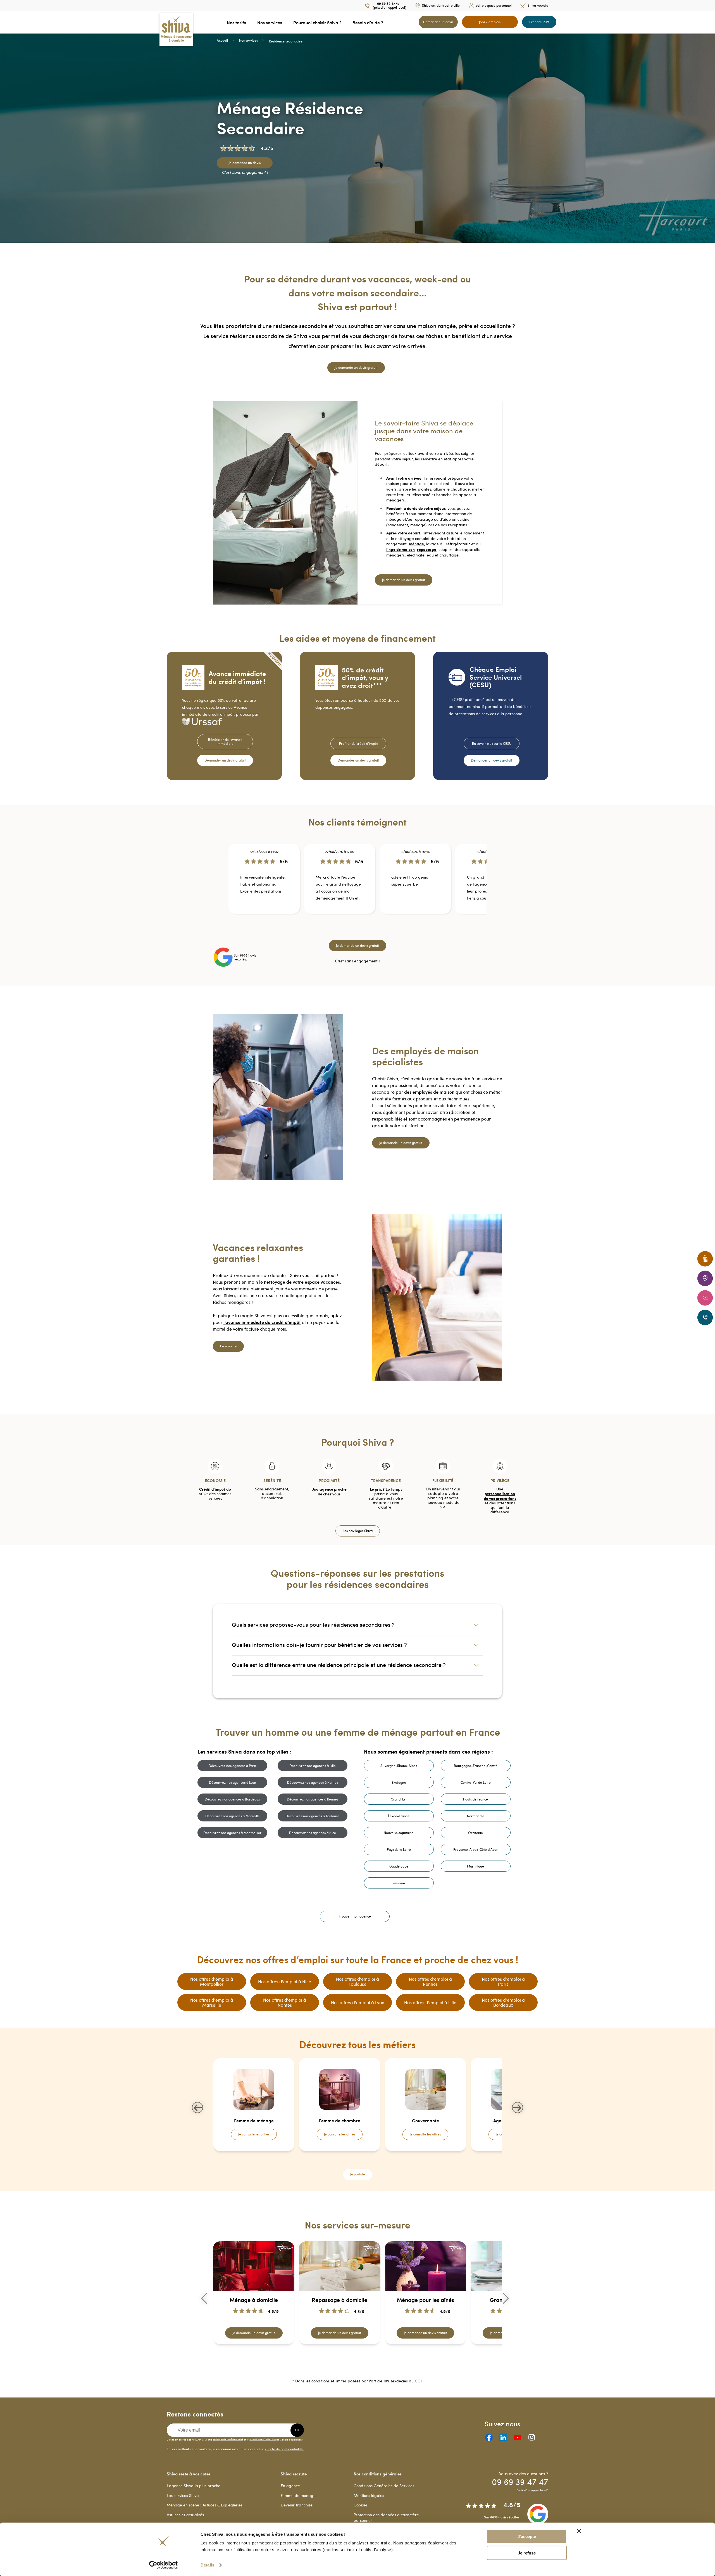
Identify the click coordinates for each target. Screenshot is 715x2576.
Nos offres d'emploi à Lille (430, 2002)
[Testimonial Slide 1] (352, 927)
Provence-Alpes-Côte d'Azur (476, 1849)
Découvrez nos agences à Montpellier (232, 1833)
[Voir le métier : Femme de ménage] (351, 2162)
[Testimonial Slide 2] (356, 927)
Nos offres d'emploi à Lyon (358, 2002)
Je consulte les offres (254, 2134)
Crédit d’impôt (212, 1489)
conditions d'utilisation (263, 2439)
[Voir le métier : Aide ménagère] (364, 2162)
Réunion (399, 1883)
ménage (416, 544)
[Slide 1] (349, 2360)
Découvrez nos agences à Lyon (233, 1782)
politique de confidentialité (228, 2439)
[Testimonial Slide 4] (363, 927)
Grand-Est (399, 1799)
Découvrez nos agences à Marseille (233, 1816)
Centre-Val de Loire (476, 1782)
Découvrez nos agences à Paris (233, 1766)
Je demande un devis (245, 163)
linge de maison (401, 549)
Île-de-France (399, 1816)
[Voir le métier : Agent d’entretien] (361, 2162)
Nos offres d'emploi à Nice (285, 1981)
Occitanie (476, 1833)
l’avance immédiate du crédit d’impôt (262, 1322)
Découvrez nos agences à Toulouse (312, 1816)
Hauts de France (476, 1799)
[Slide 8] (366, 2360)
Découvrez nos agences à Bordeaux (232, 1799)
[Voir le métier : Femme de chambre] (354, 2162)
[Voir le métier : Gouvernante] (357, 2162)
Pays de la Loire (399, 1849)
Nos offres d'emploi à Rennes (430, 1981)
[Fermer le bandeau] (579, 2531)
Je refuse (527, 2553)
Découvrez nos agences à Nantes (313, 1782)
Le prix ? (377, 1489)
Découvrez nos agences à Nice (313, 1833)
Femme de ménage (298, 2495)
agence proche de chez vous (332, 1491)
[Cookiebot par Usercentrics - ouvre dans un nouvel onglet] (164, 2565)
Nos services (248, 40)
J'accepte (527, 2536)
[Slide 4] (352, 2360)
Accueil (222, 40)
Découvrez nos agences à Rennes (313, 1799)
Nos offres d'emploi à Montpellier (212, 1981)
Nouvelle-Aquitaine (399, 1833)
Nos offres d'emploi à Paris (503, 1981)
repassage (427, 549)
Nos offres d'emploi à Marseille (212, 2002)
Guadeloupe (399, 1866)
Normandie (476, 1816)
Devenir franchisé (297, 2505)
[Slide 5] (356, 2360)
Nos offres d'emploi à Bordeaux (503, 2002)
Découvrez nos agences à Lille (313, 1766)
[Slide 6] (359, 2360)
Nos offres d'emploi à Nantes (285, 2002)
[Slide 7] (363, 2360)
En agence (290, 2486)
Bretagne (399, 1782)
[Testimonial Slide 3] (359, 927)
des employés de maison (429, 1092)
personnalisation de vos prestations (500, 1496)
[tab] (357, 1624)
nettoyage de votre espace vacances (302, 1282)
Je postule (358, 2174)
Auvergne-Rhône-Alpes (399, 1766)
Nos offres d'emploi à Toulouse (357, 1981)
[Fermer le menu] (2, 22)
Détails (207, 2565)
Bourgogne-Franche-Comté (476, 1766)
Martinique (476, 1866)
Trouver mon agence (355, 1916)
